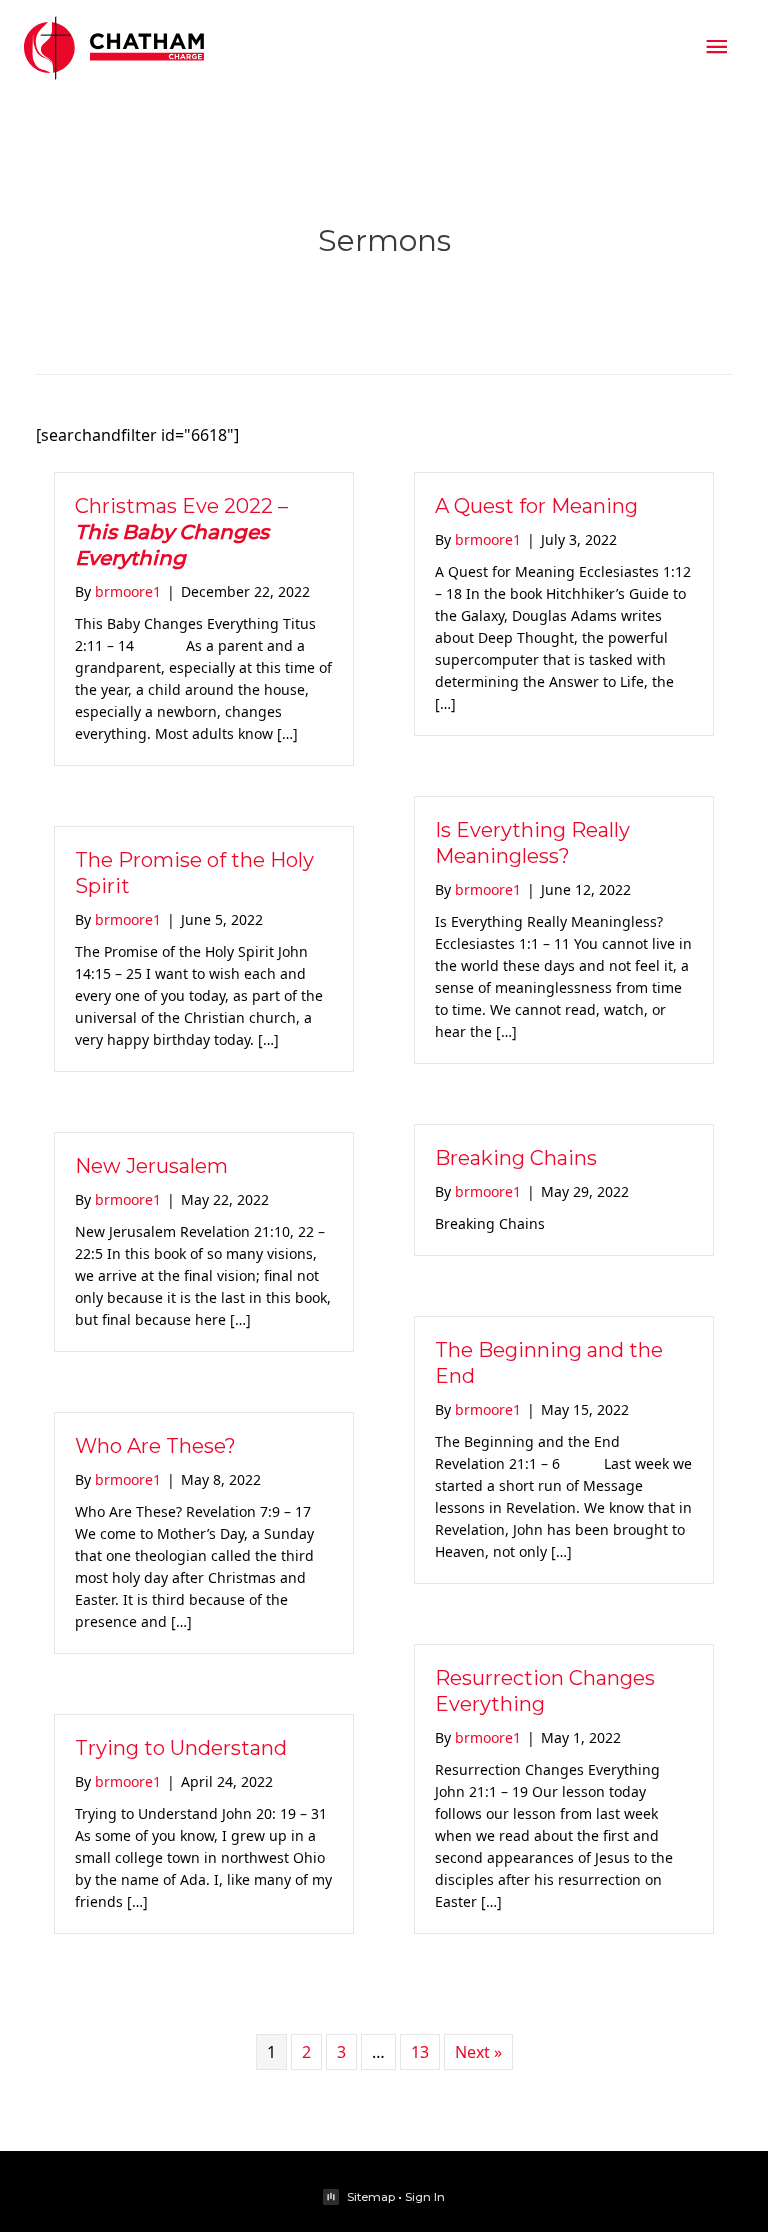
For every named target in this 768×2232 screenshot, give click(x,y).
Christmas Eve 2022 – (181, 532)
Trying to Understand (181, 1748)
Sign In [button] (425, 2197)
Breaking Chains (516, 1158)
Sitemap (371, 2197)
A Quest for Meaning (536, 506)
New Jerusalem (151, 1166)
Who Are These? (155, 1446)
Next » (478, 2052)
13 (420, 2052)
